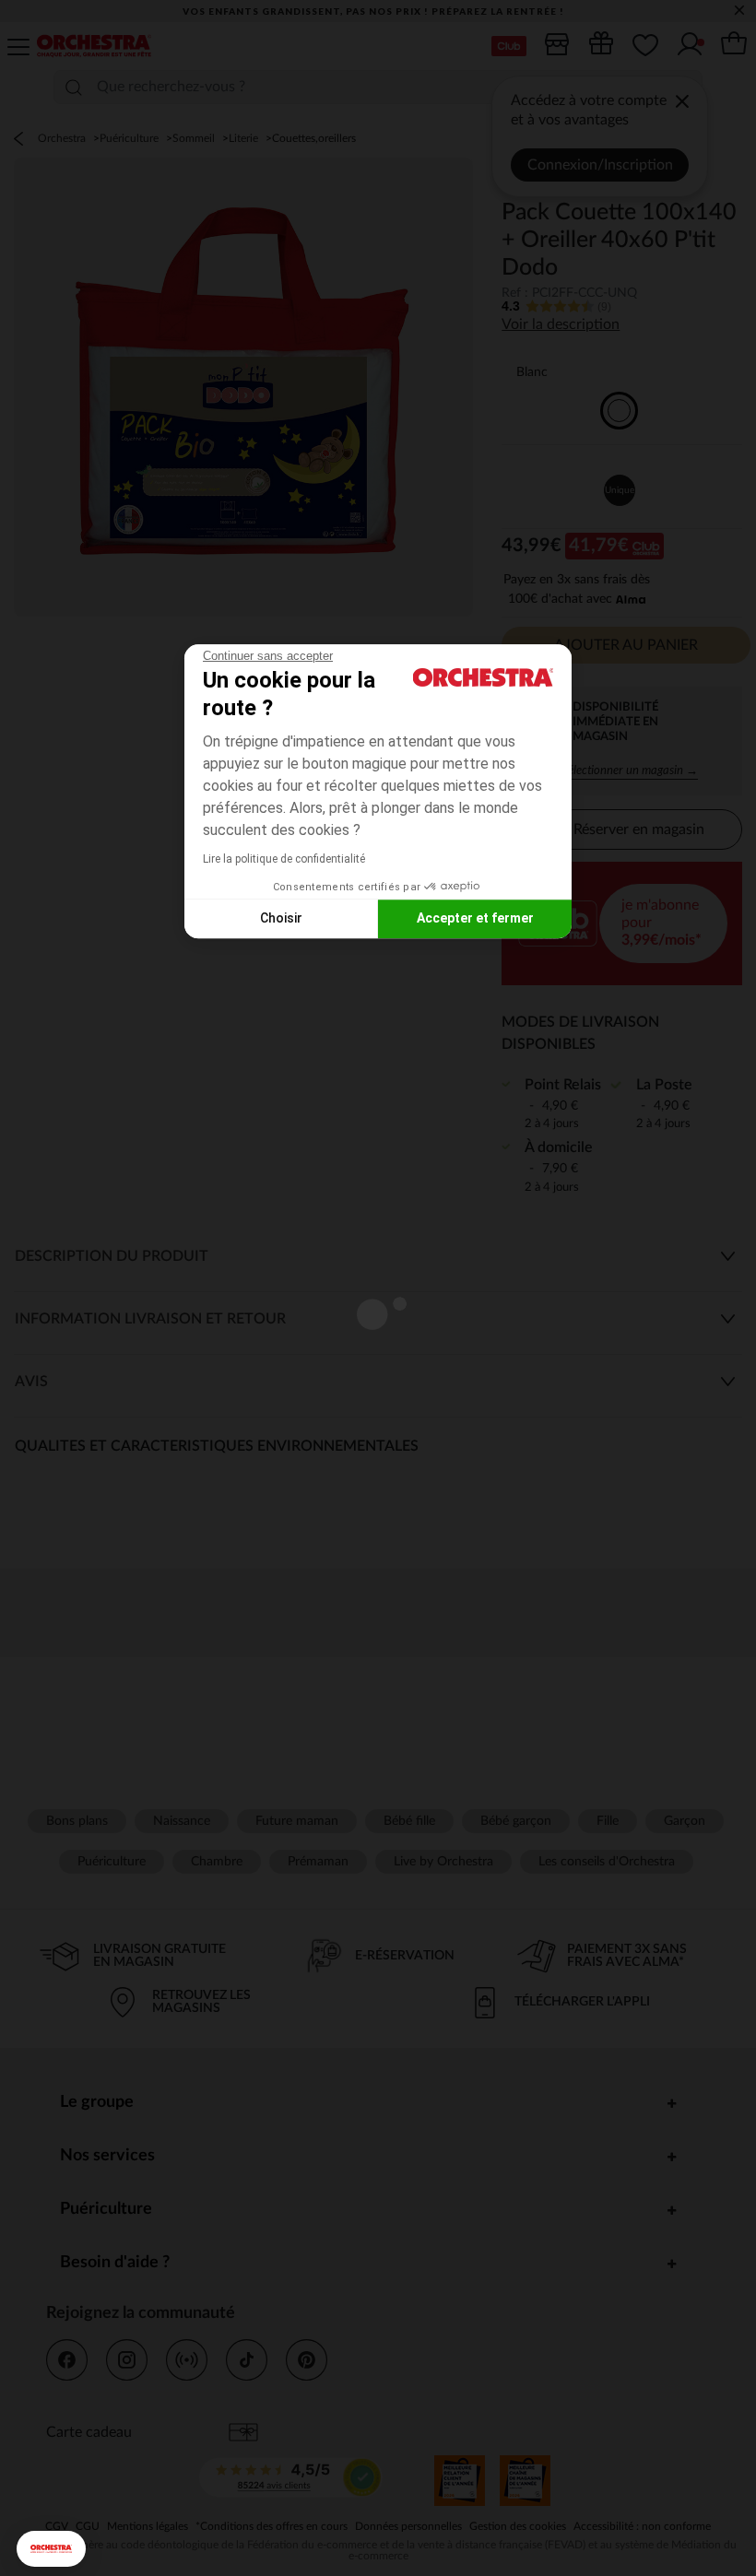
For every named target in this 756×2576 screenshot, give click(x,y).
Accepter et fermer (475, 918)
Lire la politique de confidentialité (284, 859)
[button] (51, 2549)
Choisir (281, 918)
